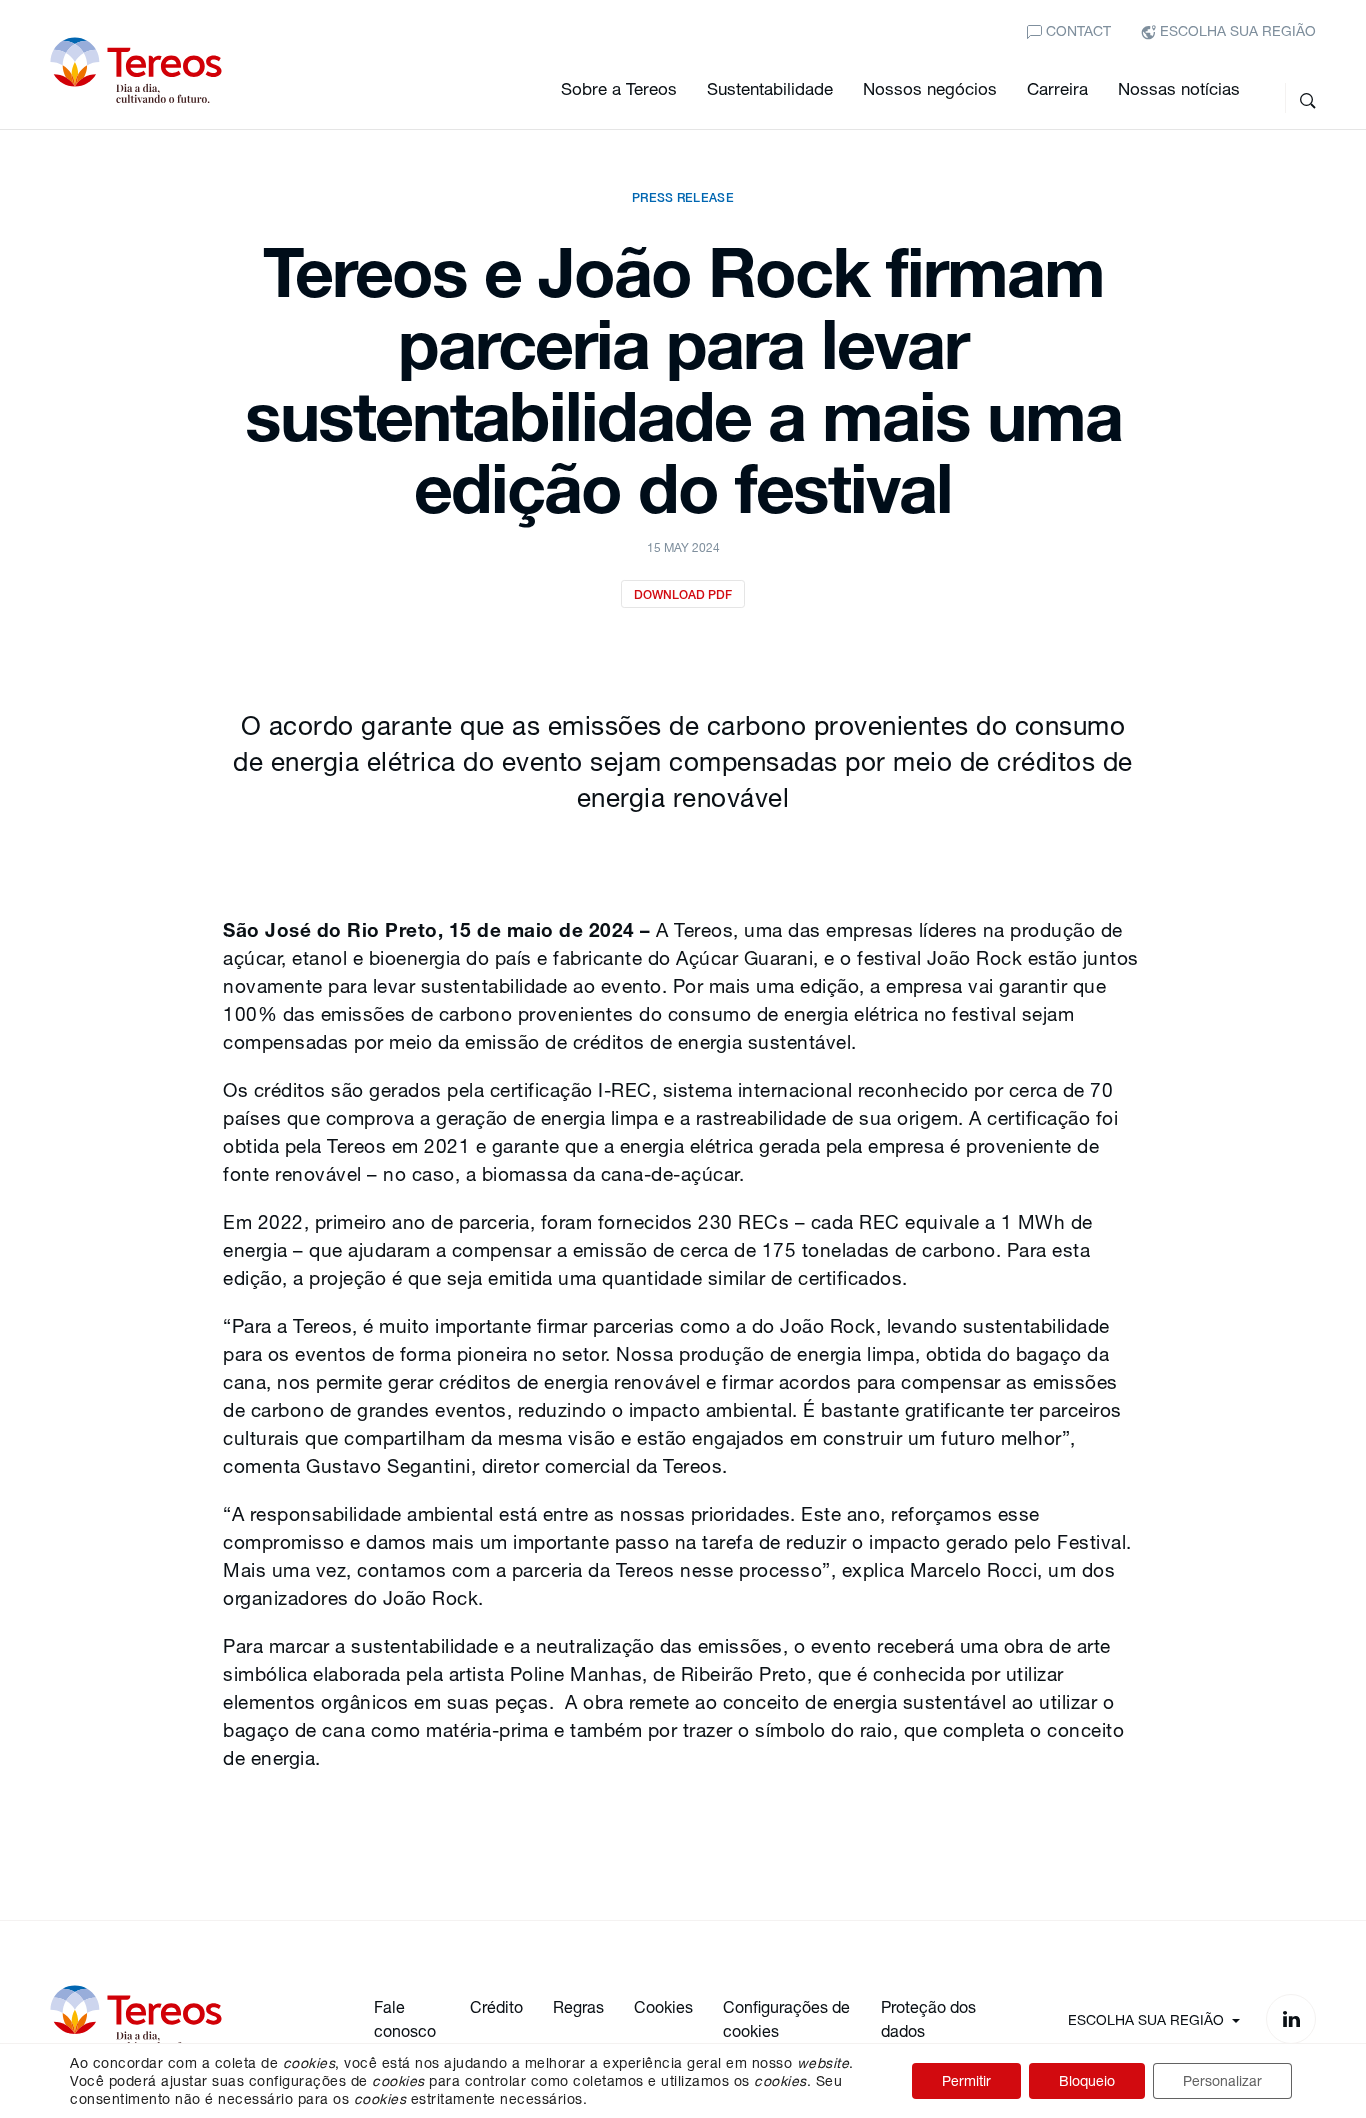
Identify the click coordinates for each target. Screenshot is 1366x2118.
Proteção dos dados (928, 2018)
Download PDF (683, 594)
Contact (1076, 30)
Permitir (966, 2080)
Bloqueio (1087, 2080)
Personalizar (1222, 2080)
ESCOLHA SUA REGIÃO (1236, 30)
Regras (578, 2006)
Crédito (496, 2006)
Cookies (663, 2006)
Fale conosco (405, 2018)
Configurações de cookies (786, 2018)
